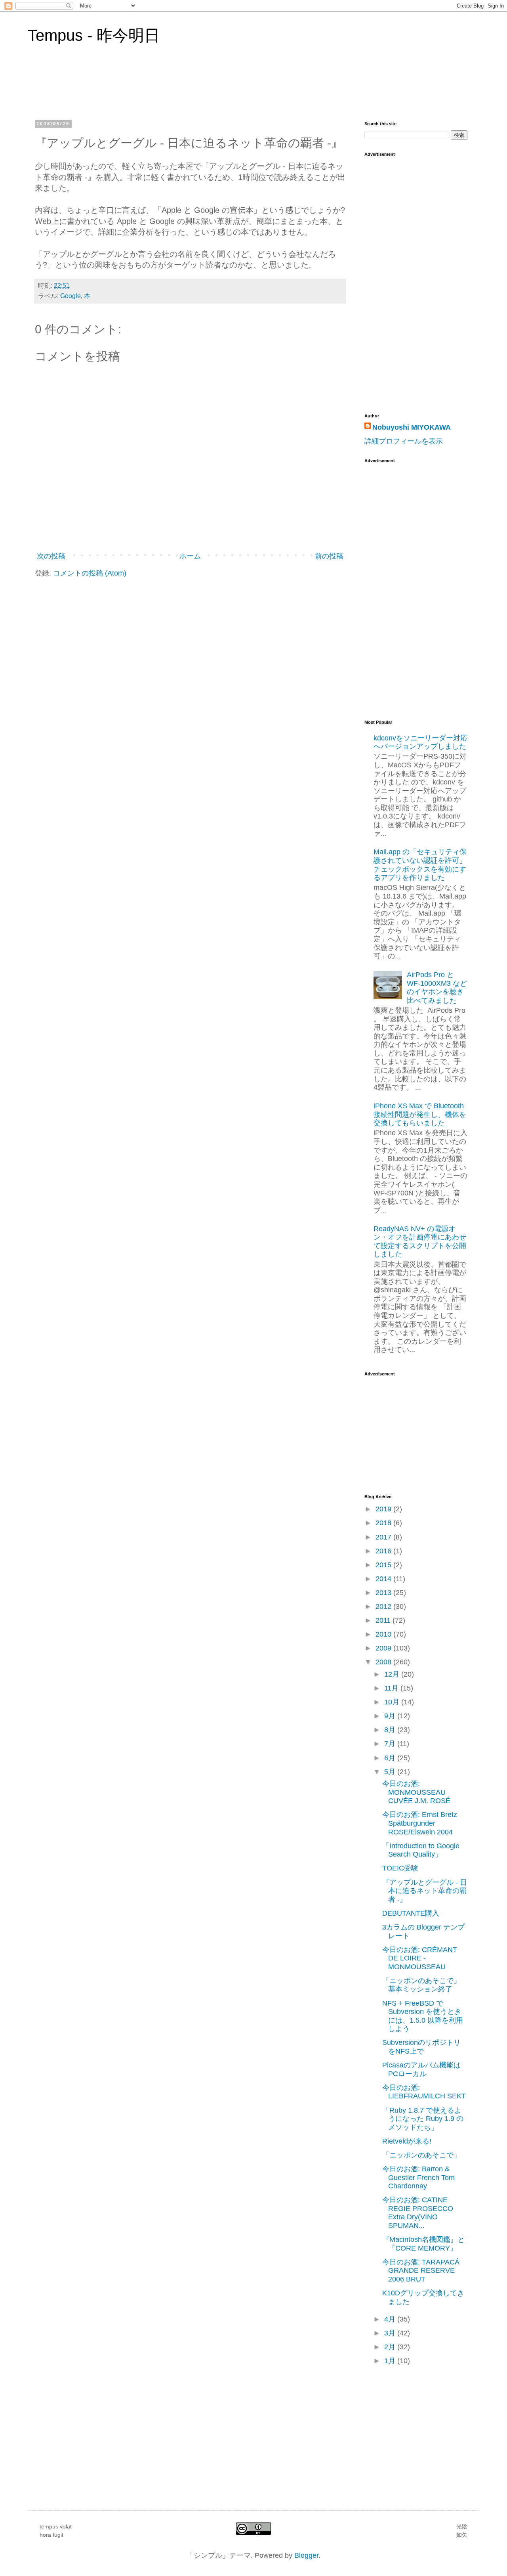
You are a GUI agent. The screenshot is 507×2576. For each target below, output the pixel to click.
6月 (391, 1758)
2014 (384, 1579)
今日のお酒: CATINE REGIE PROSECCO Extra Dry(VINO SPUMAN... (418, 2213)
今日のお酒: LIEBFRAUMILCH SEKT (424, 2092)
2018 (384, 1523)
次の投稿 (51, 556)
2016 (384, 1551)
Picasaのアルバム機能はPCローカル (421, 2069)
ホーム (190, 556)
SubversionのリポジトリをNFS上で (421, 2047)
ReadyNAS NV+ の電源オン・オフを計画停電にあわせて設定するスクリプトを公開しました (420, 1242)
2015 (384, 1565)
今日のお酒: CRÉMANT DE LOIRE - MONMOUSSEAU (420, 1958)
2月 (391, 2347)
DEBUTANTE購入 (411, 1913)
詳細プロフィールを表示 (404, 441)
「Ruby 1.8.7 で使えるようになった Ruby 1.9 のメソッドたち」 (423, 2119)
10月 (393, 1702)
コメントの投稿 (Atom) (90, 573)
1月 (391, 2361)
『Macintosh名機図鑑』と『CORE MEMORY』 (423, 2244)
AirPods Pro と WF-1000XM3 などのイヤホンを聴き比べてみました (437, 988)
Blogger (306, 2555)
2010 (384, 1634)
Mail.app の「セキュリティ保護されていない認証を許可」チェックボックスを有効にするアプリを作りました (420, 865)
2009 (384, 1648)
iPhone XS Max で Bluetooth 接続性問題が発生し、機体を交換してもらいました (420, 1114)
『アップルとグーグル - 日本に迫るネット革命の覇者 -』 (425, 1891)
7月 (391, 1744)
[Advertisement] (396, 586)
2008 (384, 1662)
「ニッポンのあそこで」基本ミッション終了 (421, 1985)
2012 (384, 1606)
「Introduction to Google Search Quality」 (421, 1850)
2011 (384, 1620)
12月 (393, 1674)
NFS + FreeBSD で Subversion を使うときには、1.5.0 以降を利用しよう (423, 2016)
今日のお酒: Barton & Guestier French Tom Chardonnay (418, 2177)
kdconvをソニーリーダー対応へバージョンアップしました (420, 742)
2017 (384, 1537)
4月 (391, 2319)
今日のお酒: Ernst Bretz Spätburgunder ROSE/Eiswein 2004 (420, 1823)
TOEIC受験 (400, 1868)
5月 (391, 1772)
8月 (391, 1730)
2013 (384, 1593)
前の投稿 (329, 556)
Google (71, 296)
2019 (384, 1509)
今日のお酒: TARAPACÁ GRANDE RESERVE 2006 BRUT (421, 2271)
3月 (391, 2333)
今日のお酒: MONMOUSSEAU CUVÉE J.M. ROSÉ (416, 1792)
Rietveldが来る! (407, 2141)
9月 (391, 1716)
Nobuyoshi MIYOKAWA (412, 427)
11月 (392, 1688)
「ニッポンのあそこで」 (421, 2155)
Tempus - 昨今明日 (94, 35)
